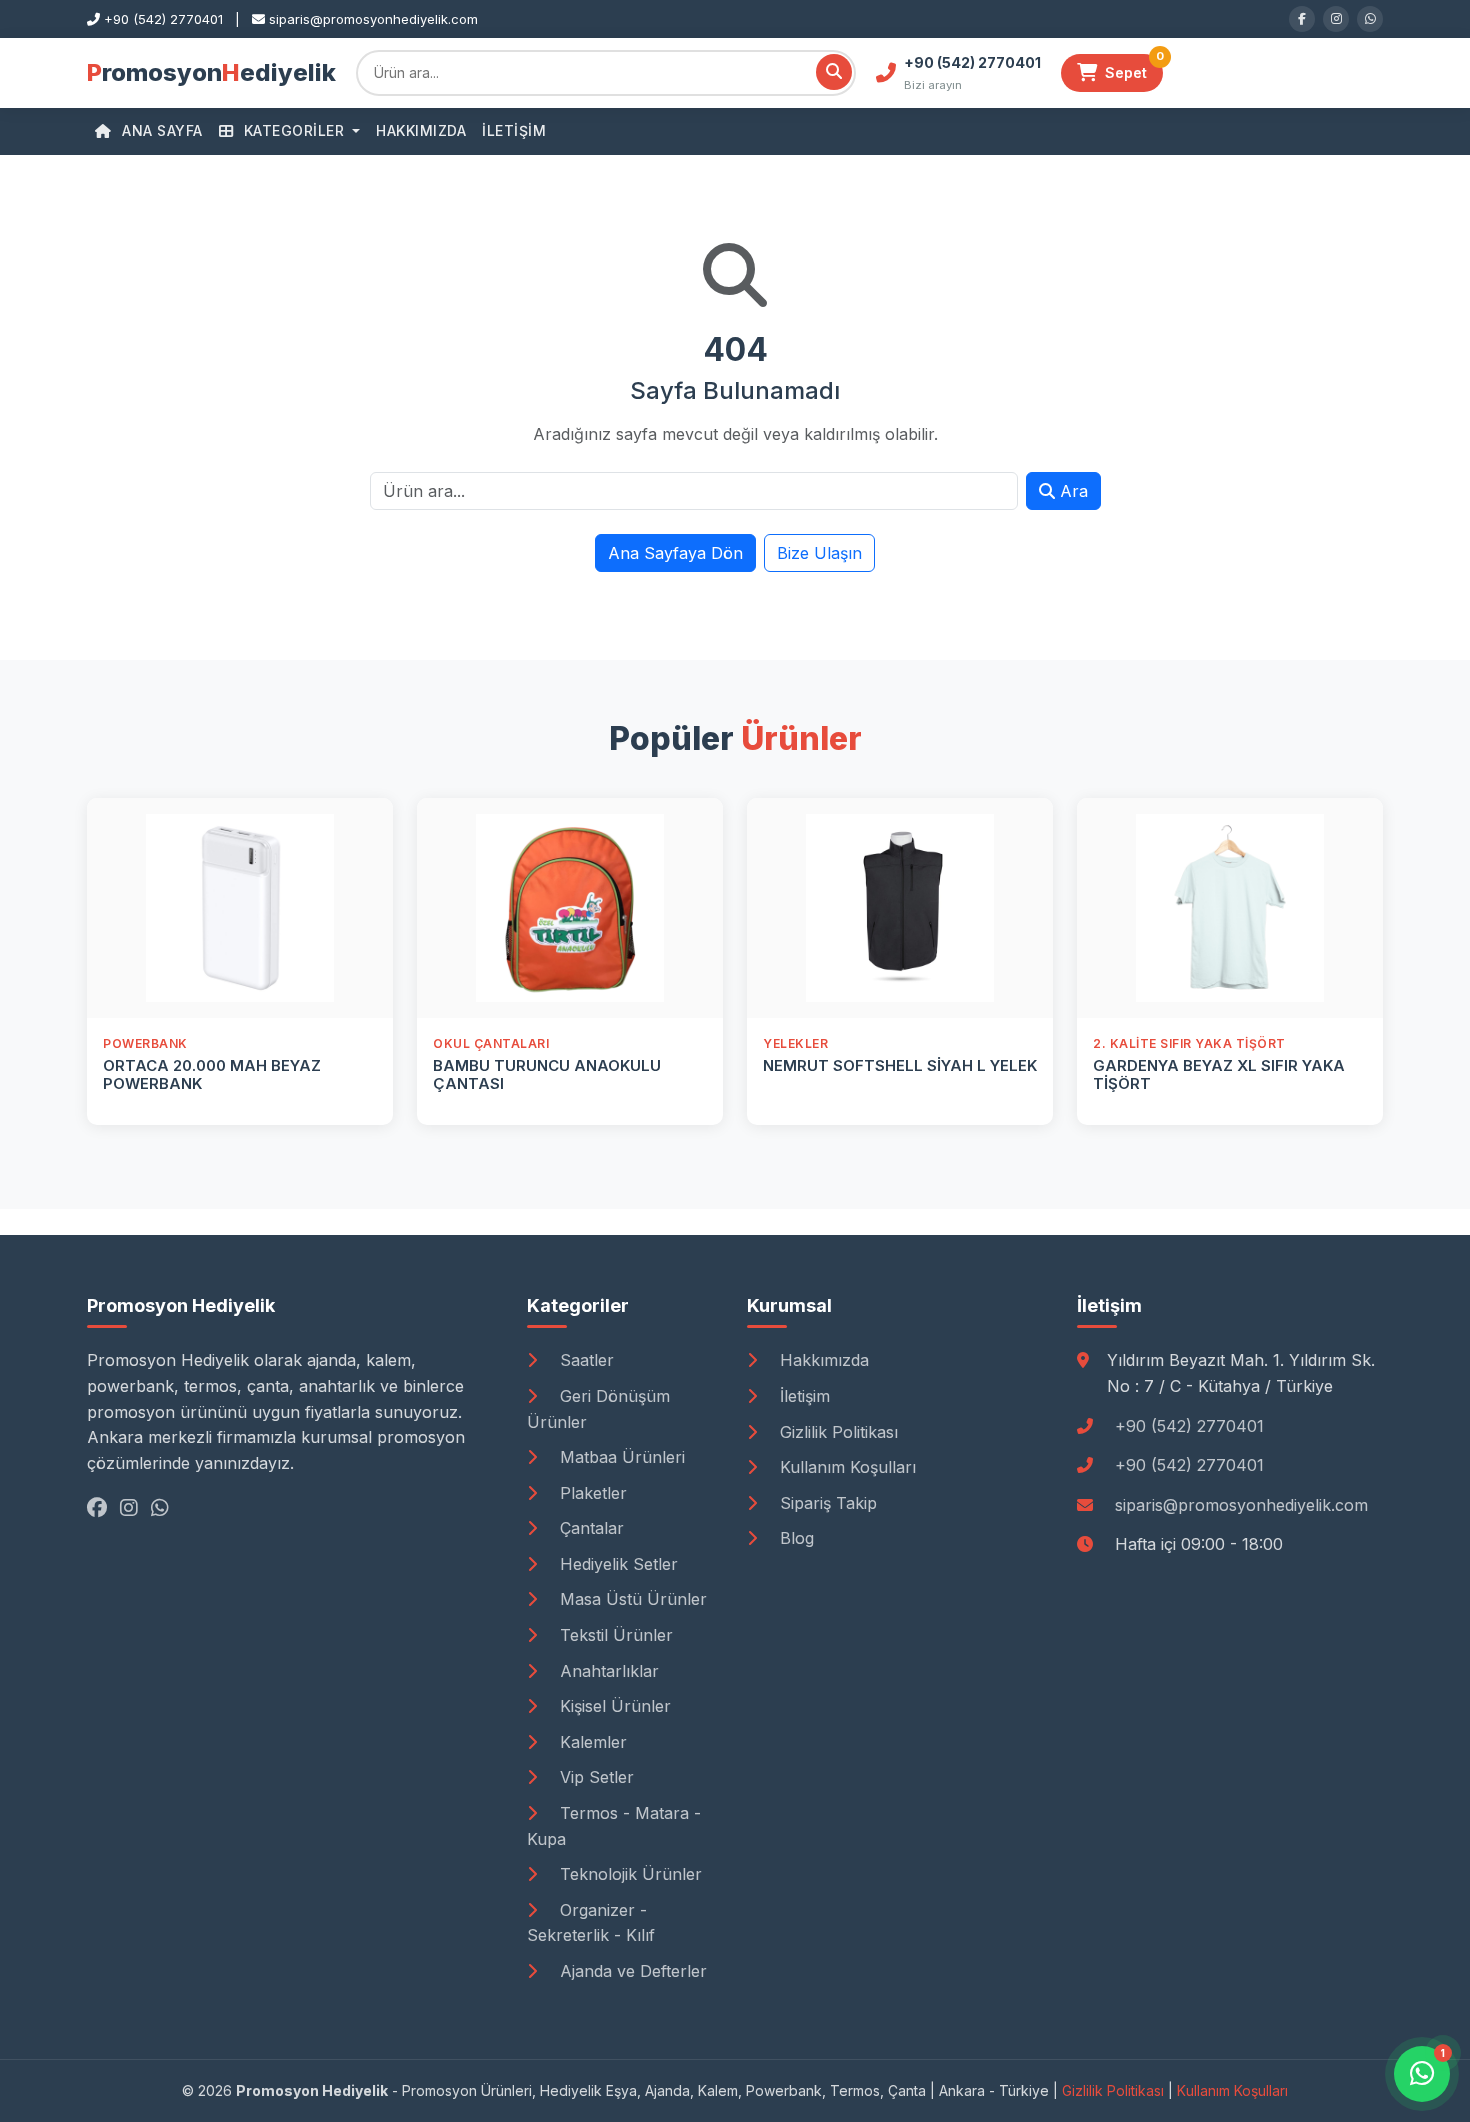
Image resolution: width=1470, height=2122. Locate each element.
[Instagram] (1336, 19)
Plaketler (591, 1493)
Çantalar (589, 1528)
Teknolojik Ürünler (628, 1874)
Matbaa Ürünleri (620, 1457)
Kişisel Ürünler (613, 1706)
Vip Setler (594, 1777)
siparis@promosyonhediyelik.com (1241, 1505)
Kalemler (591, 1742)
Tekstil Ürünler (614, 1635)
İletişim (514, 130)
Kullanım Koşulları (845, 1467)
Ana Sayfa (160, 130)
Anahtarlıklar (607, 1671)
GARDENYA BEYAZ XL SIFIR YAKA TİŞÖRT (1219, 1074)
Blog (794, 1538)
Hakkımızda (421, 130)
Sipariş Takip (826, 1503)
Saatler (584, 1360)
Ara (1071, 491)
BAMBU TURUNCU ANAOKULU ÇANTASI (547, 1074)
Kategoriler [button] (294, 130)
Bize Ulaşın (819, 553)
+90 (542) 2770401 (1189, 1426)
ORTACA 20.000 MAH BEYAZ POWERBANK (212, 1074)
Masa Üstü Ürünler (631, 1599)
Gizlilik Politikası (836, 1432)
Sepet (1134, 67)
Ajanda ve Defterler (631, 1971)
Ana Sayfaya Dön (675, 553)
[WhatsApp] (1370, 19)
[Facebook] (1302, 19)
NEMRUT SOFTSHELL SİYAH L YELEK (900, 1065)
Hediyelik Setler (616, 1564)
